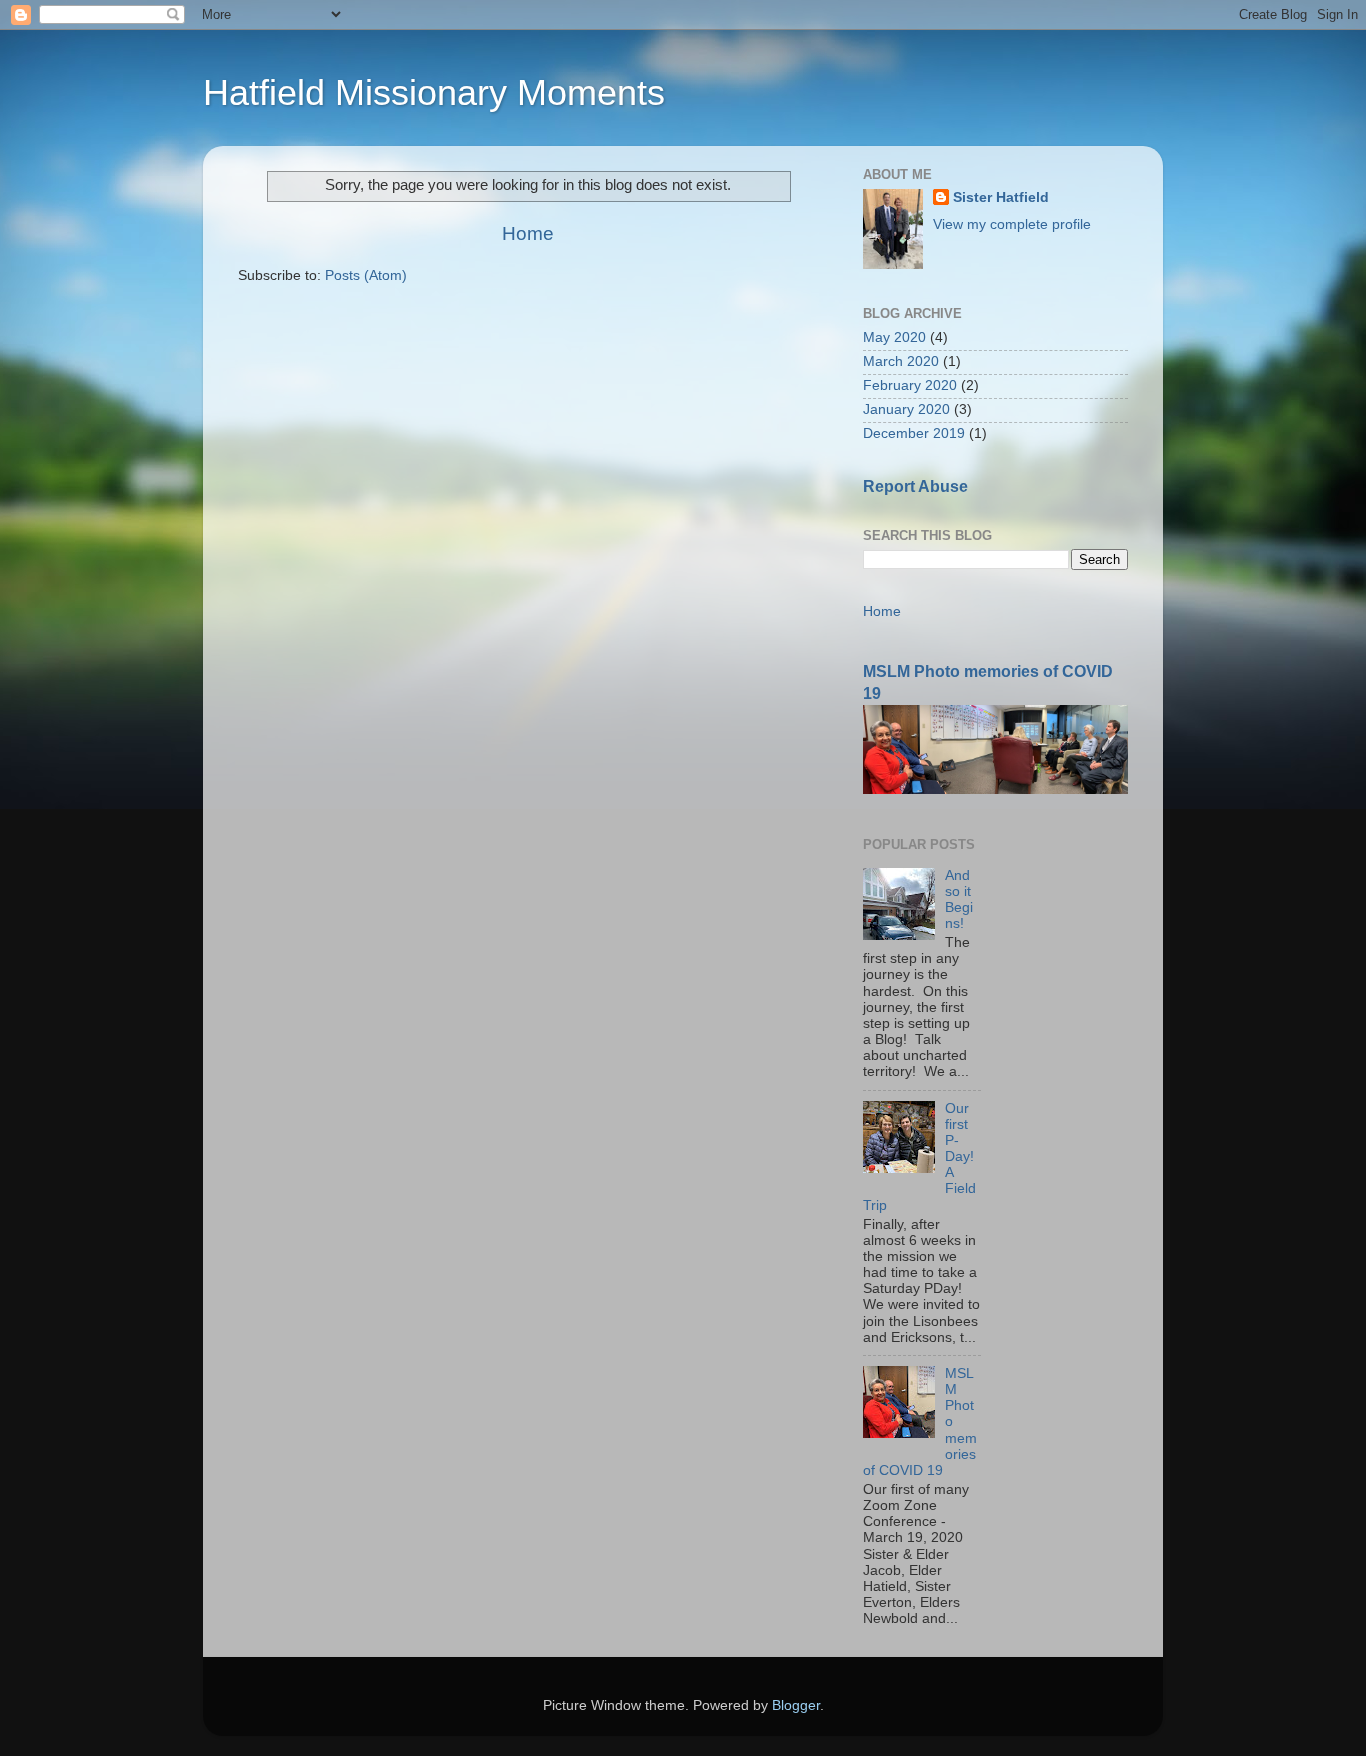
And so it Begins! (959, 900)
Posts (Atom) (366, 275)
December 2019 (914, 433)
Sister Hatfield (1001, 197)
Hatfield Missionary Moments (434, 92)
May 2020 (894, 337)
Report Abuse (915, 486)
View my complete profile (1012, 224)
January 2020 (906, 409)
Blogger (796, 1705)
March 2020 (901, 361)
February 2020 (910, 385)
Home (528, 233)
